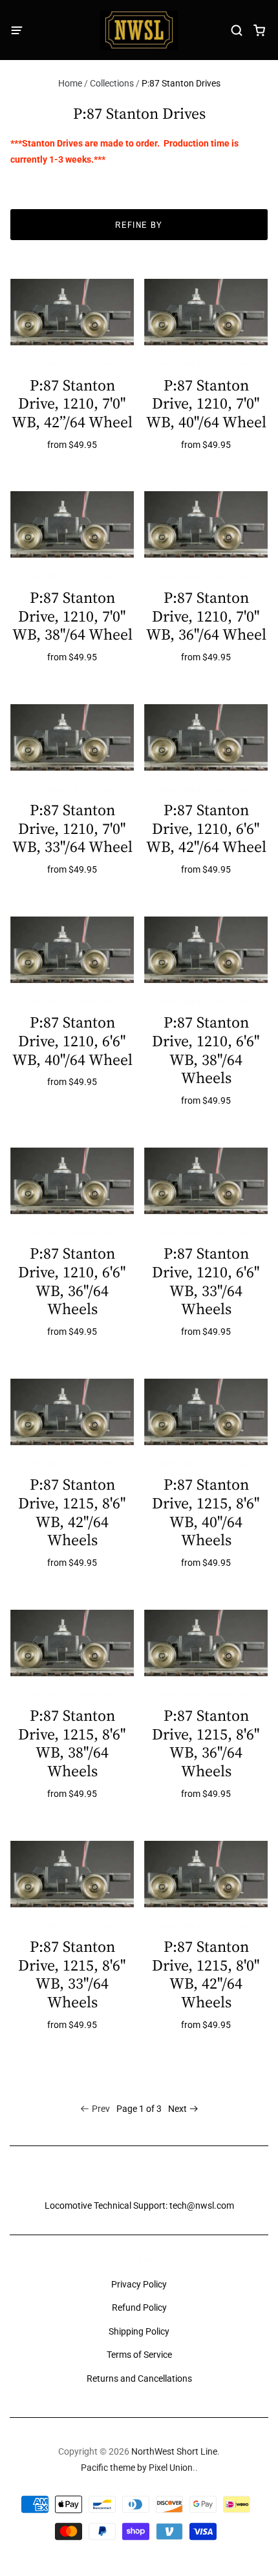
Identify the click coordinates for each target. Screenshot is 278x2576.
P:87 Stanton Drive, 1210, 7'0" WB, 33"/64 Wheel (72, 828)
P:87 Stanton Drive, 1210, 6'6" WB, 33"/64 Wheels (206, 1281)
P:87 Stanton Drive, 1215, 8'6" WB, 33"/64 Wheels (72, 1974)
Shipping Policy (139, 2331)
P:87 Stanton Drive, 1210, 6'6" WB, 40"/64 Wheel (72, 1041)
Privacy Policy (139, 2284)
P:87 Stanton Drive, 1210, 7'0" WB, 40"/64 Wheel (206, 404)
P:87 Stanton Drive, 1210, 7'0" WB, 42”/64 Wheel (72, 404)
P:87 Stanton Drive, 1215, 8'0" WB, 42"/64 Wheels (206, 1974)
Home (70, 83)
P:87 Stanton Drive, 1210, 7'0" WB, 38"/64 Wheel (72, 616)
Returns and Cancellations (139, 2378)
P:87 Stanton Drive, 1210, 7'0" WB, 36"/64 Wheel (206, 616)
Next (177, 2109)
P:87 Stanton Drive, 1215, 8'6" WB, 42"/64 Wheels (72, 1512)
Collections (112, 83)
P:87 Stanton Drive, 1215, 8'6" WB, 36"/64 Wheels (206, 1743)
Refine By (139, 225)
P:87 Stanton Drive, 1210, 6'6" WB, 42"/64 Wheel (206, 828)
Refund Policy (139, 2307)
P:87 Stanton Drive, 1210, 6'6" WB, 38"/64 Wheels (206, 1050)
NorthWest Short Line (72, 364)
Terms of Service (139, 2355)
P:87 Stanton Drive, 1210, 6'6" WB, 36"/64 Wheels (72, 1281)
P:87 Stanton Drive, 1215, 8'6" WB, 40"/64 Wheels (206, 1512)
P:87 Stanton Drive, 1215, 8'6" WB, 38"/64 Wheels (72, 1743)
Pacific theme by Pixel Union (137, 2468)
